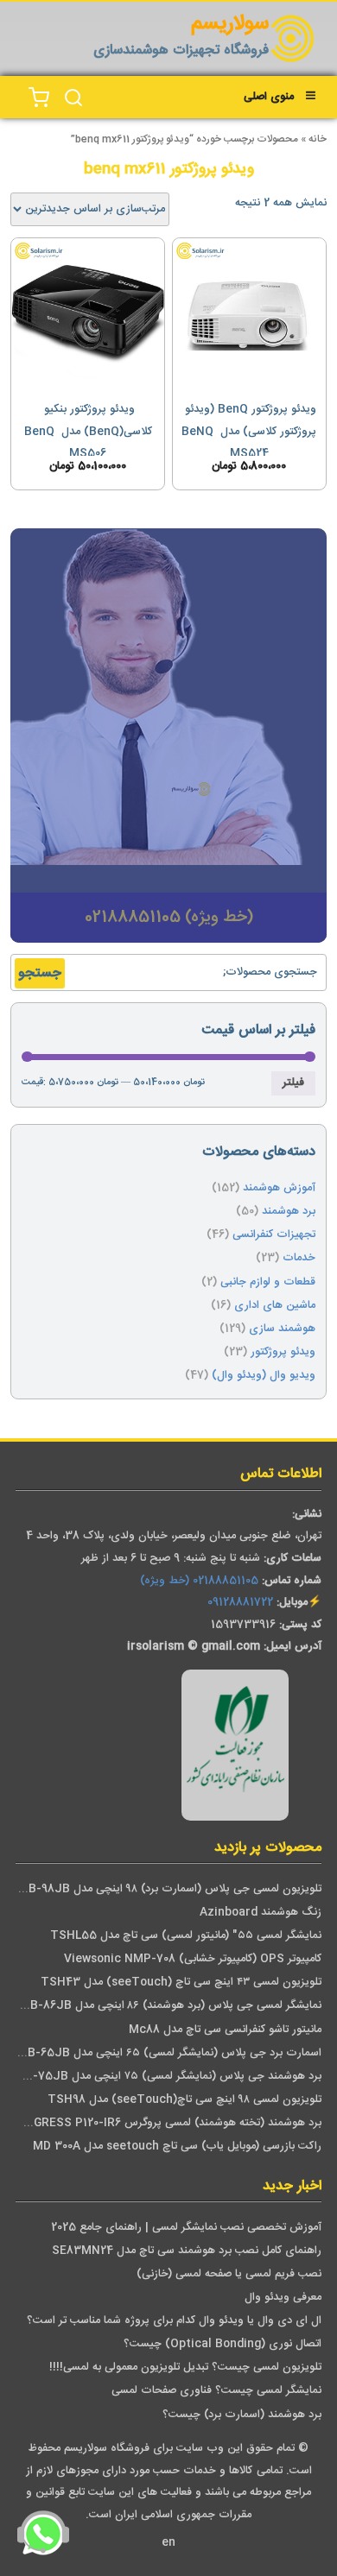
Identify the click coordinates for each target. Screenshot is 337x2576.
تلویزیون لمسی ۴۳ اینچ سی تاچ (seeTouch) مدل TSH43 (181, 1983)
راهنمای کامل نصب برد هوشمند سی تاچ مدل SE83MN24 (187, 2251)
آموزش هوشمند (279, 1188)
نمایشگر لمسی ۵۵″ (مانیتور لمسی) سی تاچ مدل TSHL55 (186, 1936)
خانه (318, 139)
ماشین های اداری (275, 1306)
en (168, 2543)
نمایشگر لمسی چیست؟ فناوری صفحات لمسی (216, 2391)
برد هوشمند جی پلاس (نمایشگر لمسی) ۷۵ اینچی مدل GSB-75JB (165, 2077)
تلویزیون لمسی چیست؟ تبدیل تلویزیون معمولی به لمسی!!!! (185, 2368)
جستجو (40, 973)
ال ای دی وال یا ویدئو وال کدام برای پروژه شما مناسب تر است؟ (174, 2321)
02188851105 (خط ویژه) (199, 1581)
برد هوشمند (289, 1212)
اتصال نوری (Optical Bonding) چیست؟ (223, 2344)
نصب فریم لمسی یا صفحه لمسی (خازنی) (229, 2274)
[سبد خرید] (39, 98)
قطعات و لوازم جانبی (268, 1282)
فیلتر (293, 1083)
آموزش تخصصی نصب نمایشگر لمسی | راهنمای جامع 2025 (186, 2228)
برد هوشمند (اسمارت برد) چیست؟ (242, 2415)
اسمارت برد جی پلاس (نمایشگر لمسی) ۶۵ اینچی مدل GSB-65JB (167, 2053)
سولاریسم (230, 24)
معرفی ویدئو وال (283, 2298)
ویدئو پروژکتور (283, 1352)
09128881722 (240, 1603)
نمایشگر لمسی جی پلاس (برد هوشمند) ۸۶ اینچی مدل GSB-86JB (168, 2006)
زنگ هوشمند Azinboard (261, 1913)
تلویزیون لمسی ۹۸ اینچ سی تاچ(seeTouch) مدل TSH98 (184, 2100)
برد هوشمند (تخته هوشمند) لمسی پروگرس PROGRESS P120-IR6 (165, 2123)
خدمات (299, 1258)
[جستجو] (73, 98)
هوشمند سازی (282, 1329)
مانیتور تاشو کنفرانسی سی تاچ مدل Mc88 (225, 2030)
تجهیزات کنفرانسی (274, 1235)
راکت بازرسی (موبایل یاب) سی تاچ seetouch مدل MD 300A (177, 2147)
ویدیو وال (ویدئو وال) (264, 1376)
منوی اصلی (269, 97)
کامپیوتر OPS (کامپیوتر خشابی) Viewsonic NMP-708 (193, 1959)
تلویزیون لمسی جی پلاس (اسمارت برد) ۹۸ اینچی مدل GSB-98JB (167, 1889)
